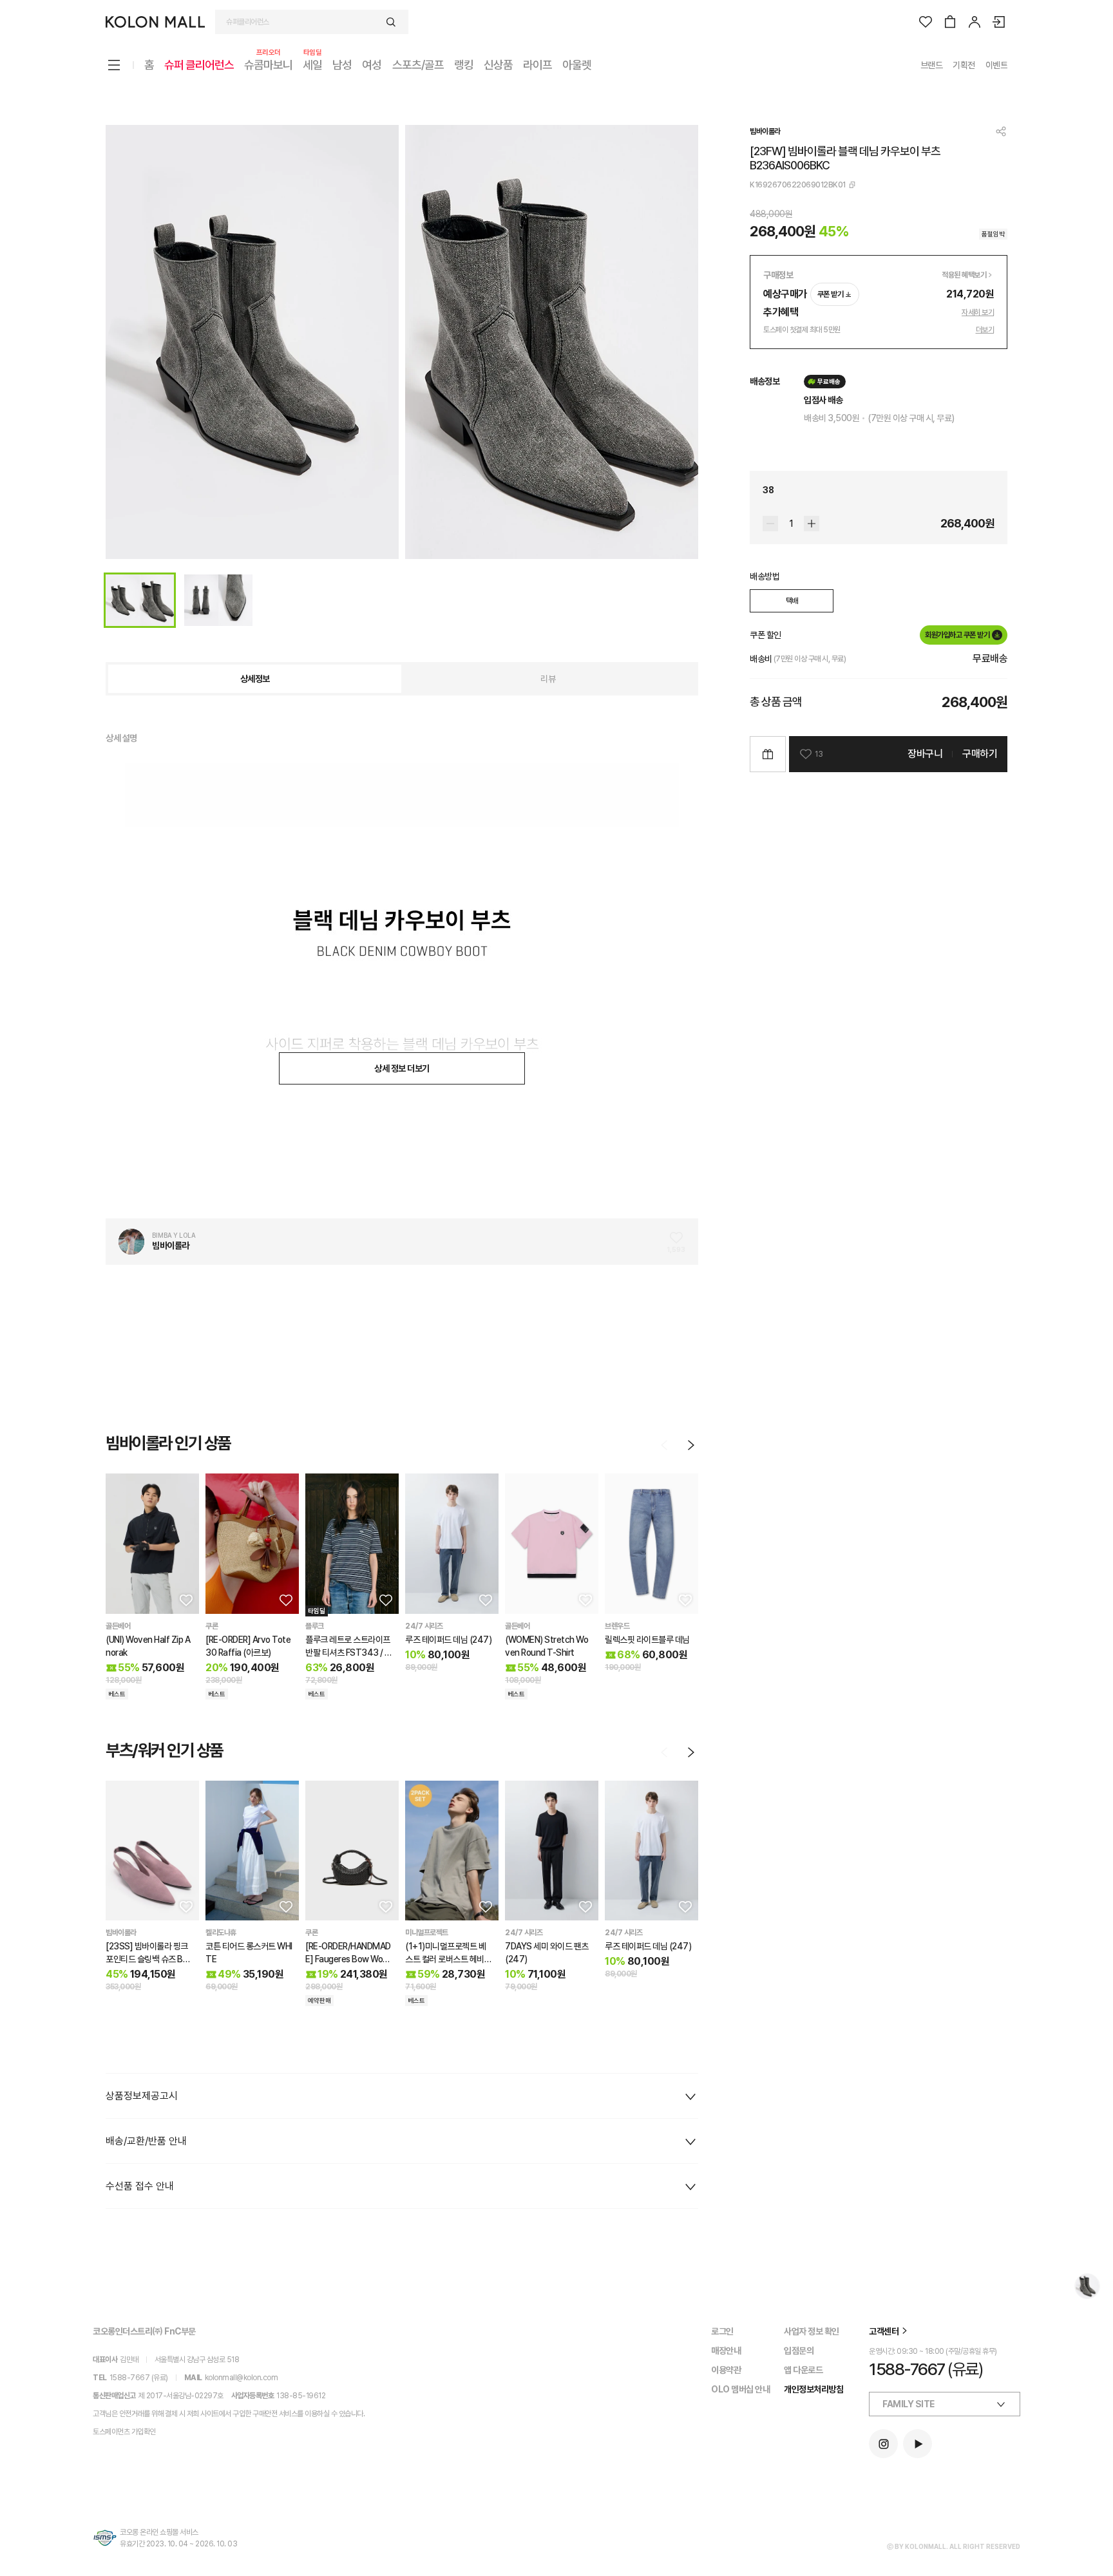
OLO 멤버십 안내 (740, 2389)
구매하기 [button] (980, 754)
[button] (185, 1600)
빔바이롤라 (765, 131)
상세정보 (255, 679)
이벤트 (997, 65)
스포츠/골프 (418, 65)
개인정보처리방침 (813, 2389)
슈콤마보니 (268, 64)
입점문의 (799, 2351)
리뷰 (548, 679)
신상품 (498, 65)
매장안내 (726, 2351)
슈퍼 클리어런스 (199, 65)
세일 (312, 64)
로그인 (722, 2331)
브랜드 (932, 65)
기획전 (964, 65)
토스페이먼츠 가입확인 (124, 2432)
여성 (372, 65)
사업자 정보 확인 (812, 2331)
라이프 (537, 65)
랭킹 (464, 65)
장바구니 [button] (925, 754)
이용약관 (726, 2370)
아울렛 (577, 65)
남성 (342, 65)
